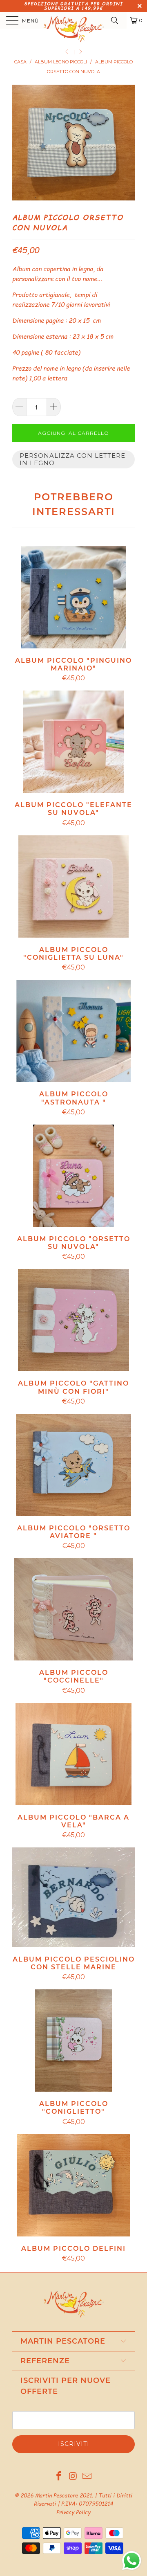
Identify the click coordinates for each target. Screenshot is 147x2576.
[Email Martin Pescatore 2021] (87, 2477)
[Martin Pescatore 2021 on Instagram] (73, 2477)
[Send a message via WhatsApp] (132, 2561)
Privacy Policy (73, 2512)
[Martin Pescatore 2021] (73, 20)
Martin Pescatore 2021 (63, 2495)
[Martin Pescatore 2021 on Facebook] (59, 2477)
